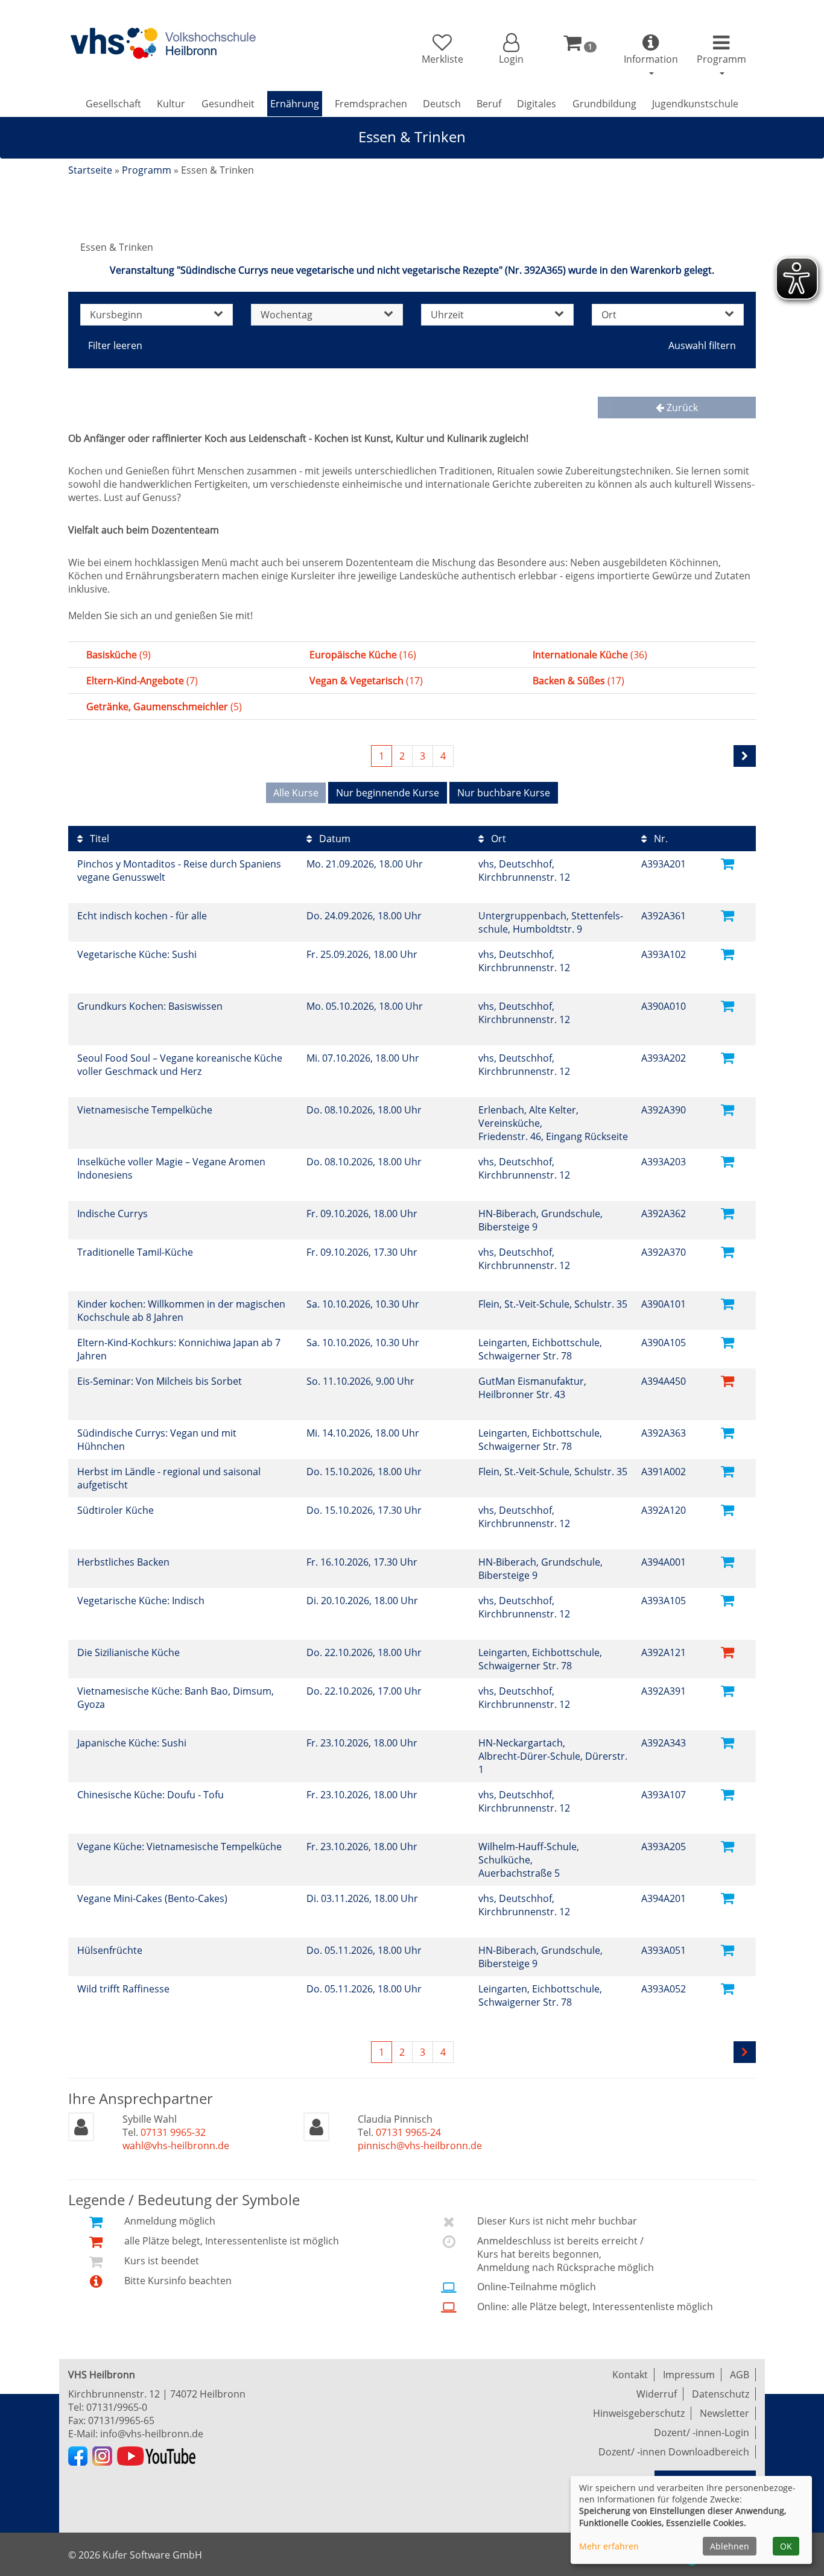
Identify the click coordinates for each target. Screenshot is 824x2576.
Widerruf (657, 2394)
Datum (334, 839)
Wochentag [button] (287, 315)
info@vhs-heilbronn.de (152, 2434)
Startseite (90, 170)
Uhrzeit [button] (447, 315)
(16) (363, 655)
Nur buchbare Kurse (504, 793)
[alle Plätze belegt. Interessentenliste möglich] (727, 1380)
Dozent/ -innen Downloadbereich (674, 2452)
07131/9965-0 (117, 2407)
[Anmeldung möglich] (727, 863)
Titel (98, 839)
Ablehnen (730, 2546)
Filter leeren (115, 345)
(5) (164, 707)
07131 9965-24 (408, 2132)
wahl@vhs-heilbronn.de (176, 2146)
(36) (590, 655)
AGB (740, 2375)
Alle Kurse (296, 793)
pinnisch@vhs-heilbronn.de (420, 2146)
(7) (142, 681)
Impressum (689, 2375)
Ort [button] (609, 315)
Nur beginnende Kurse (388, 793)
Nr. (660, 839)
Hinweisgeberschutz (639, 2413)
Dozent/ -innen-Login (702, 2433)
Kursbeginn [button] (116, 315)
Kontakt (630, 2375)
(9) (119, 655)
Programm (147, 170)
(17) (366, 681)
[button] (511, 49)
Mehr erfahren (609, 2546)
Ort (497, 839)
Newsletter (724, 2413)
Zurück (681, 408)
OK (786, 2546)
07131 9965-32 (173, 2132)
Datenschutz (721, 2394)
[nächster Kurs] (745, 756)
